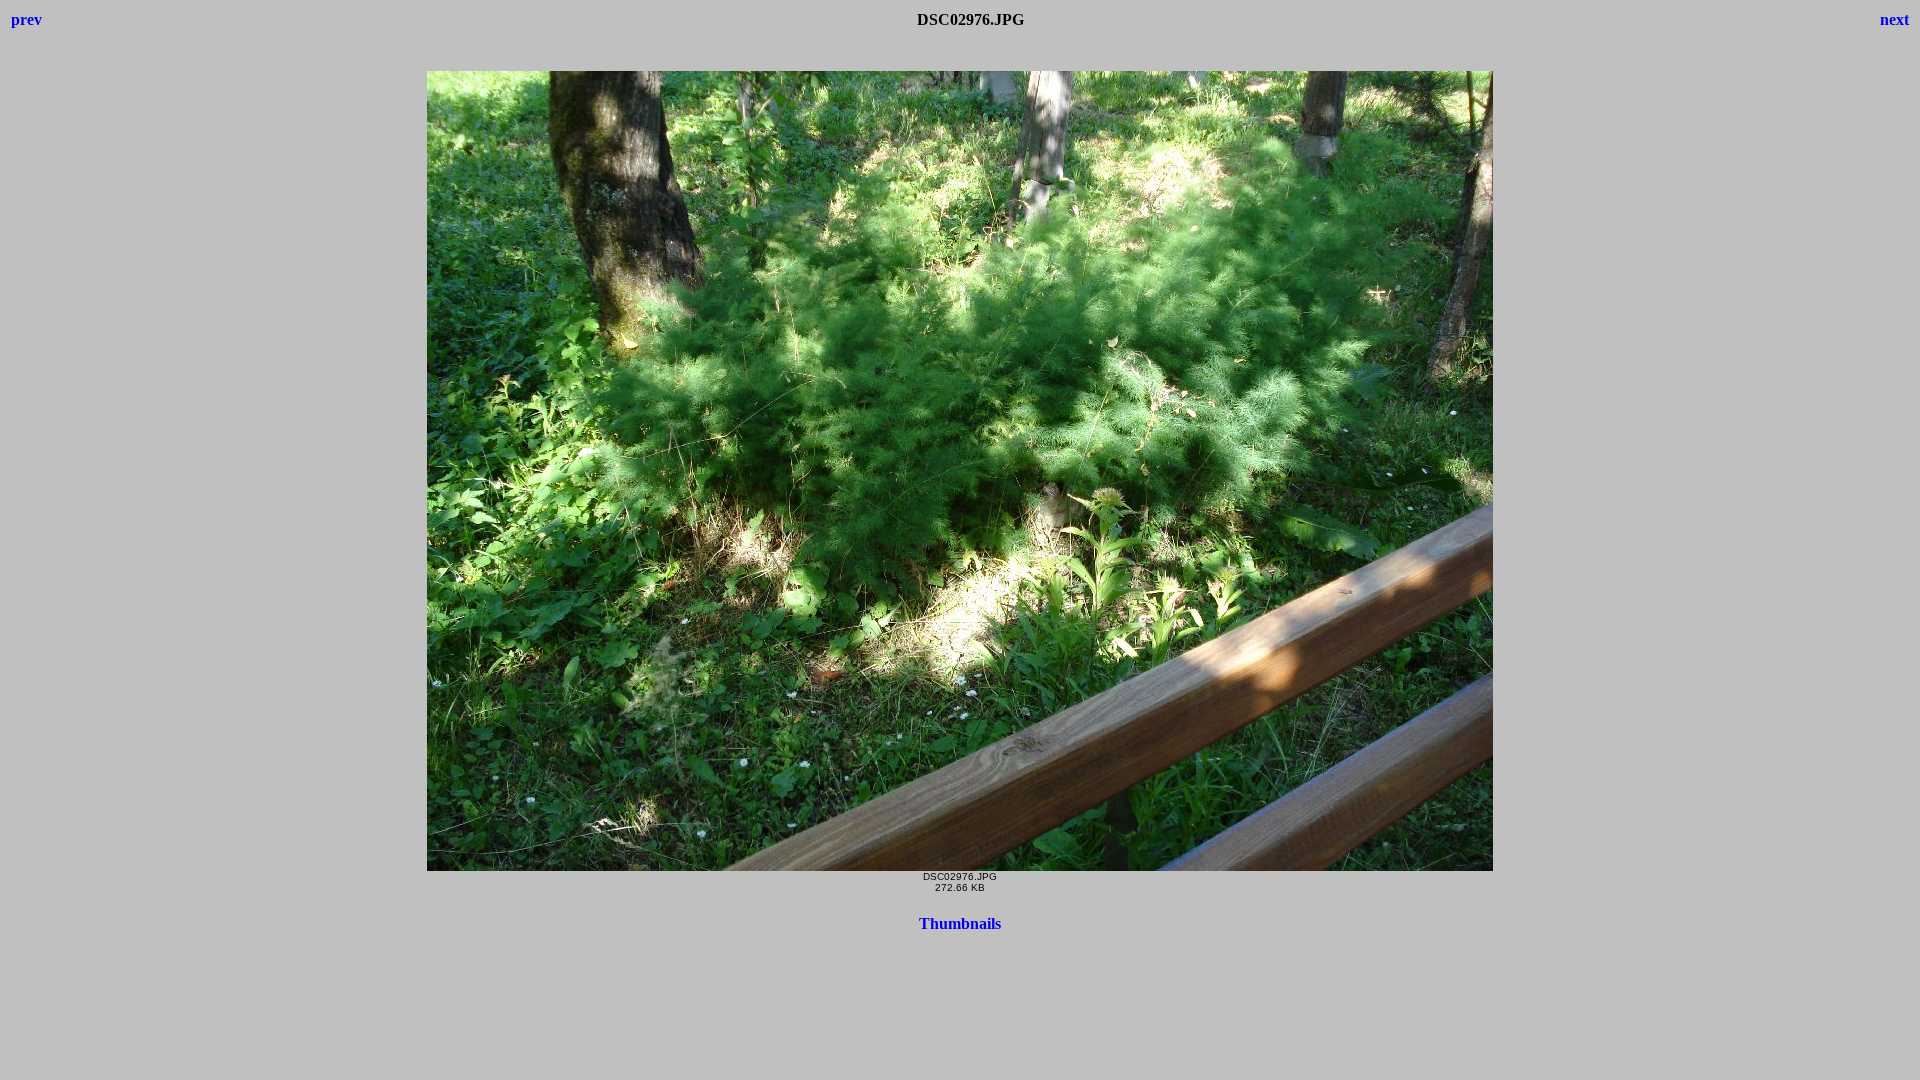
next (1894, 19)
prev (26, 19)
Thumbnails (960, 923)
